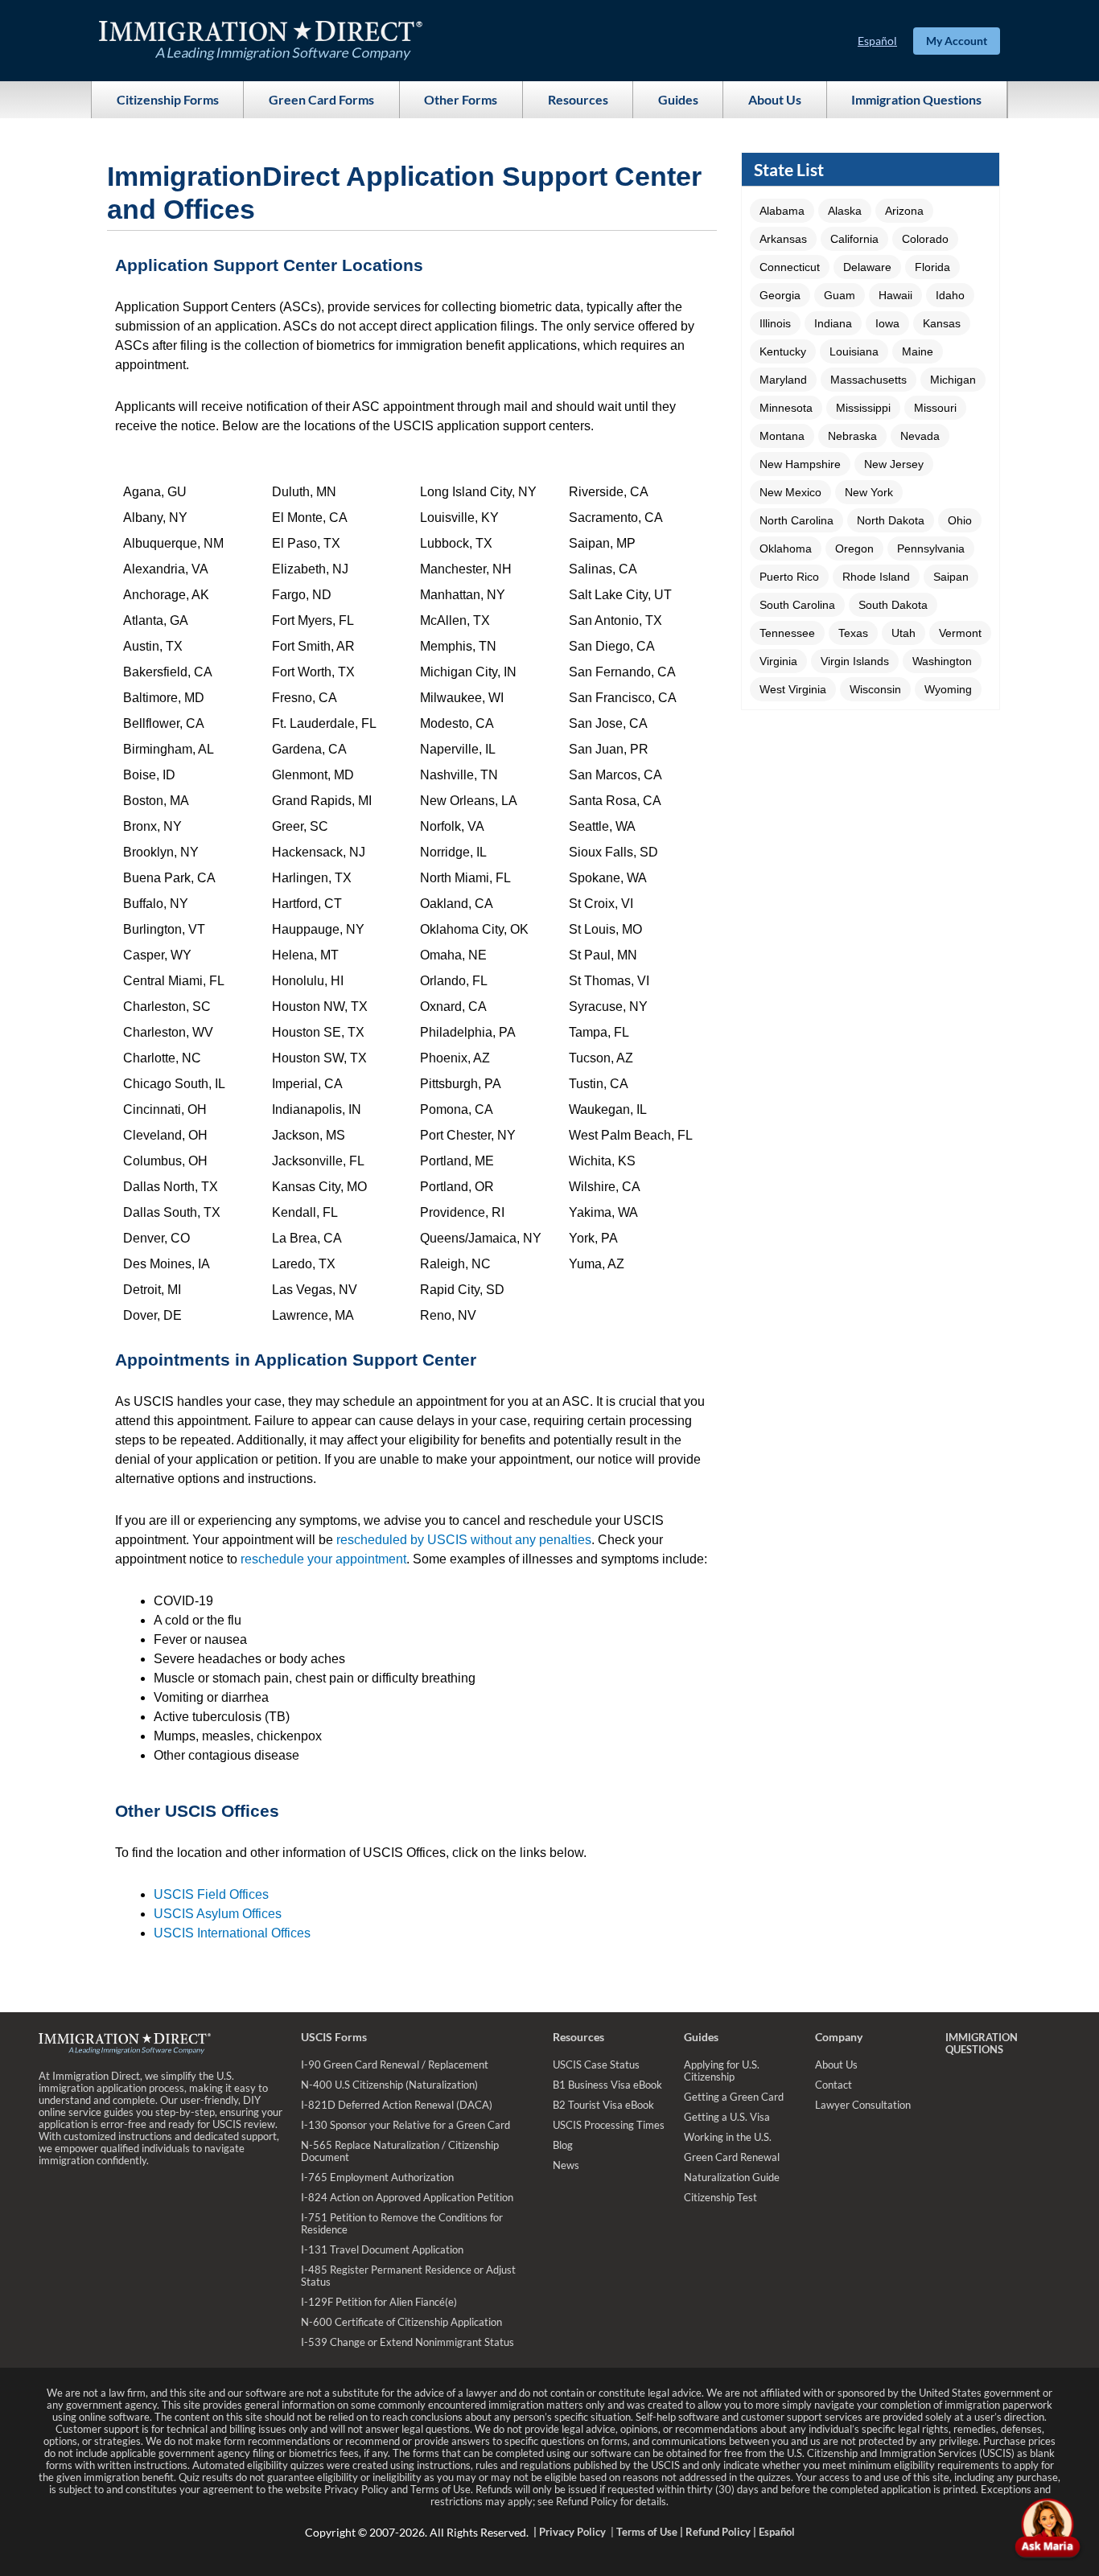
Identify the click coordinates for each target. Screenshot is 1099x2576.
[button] (782, 211)
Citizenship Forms (168, 99)
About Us (775, 99)
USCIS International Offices (232, 1933)
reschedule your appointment (323, 1559)
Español (877, 41)
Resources (578, 99)
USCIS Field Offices (211, 1894)
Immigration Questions (916, 99)
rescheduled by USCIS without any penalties (464, 1540)
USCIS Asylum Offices (218, 1914)
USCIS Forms (334, 2037)
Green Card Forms (321, 99)
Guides (678, 99)
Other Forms (461, 99)
